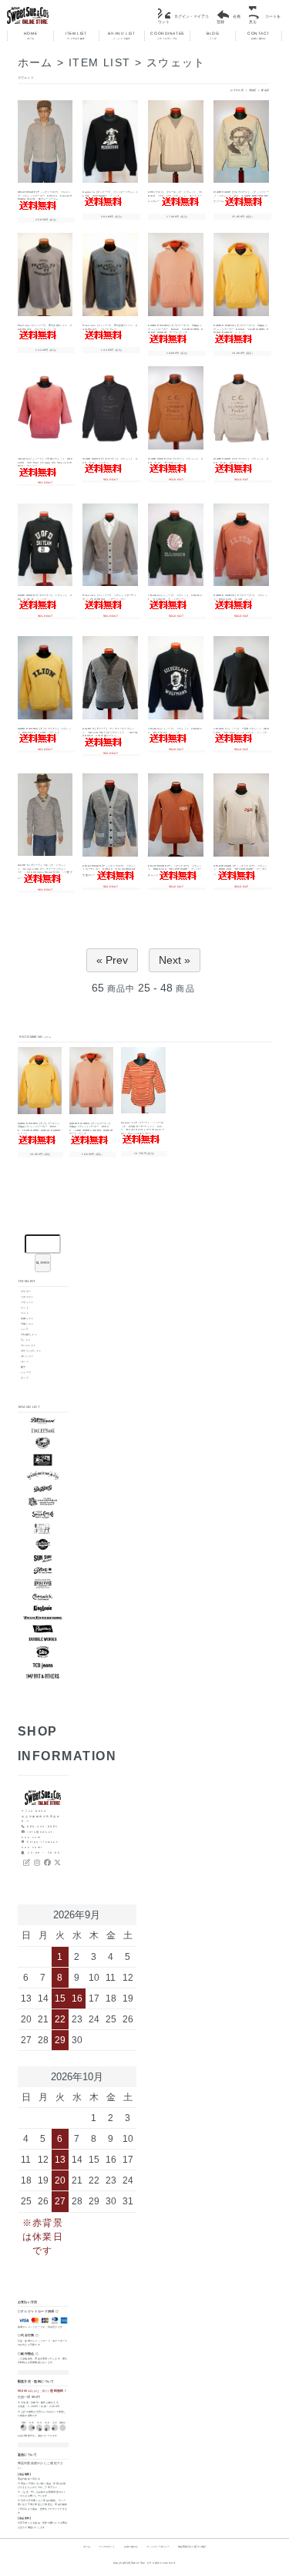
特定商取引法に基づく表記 (192, 2547)
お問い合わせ (131, 2547)
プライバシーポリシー (158, 2547)
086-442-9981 (43, 1827)
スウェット (176, 62)
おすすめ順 (237, 90)
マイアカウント (107, 2547)
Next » (175, 960)
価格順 (253, 90)
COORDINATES (167, 36)
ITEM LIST (76, 36)
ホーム (35, 62)
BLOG (213, 36)
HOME (30, 36)
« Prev (112, 960)
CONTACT (259, 36)
